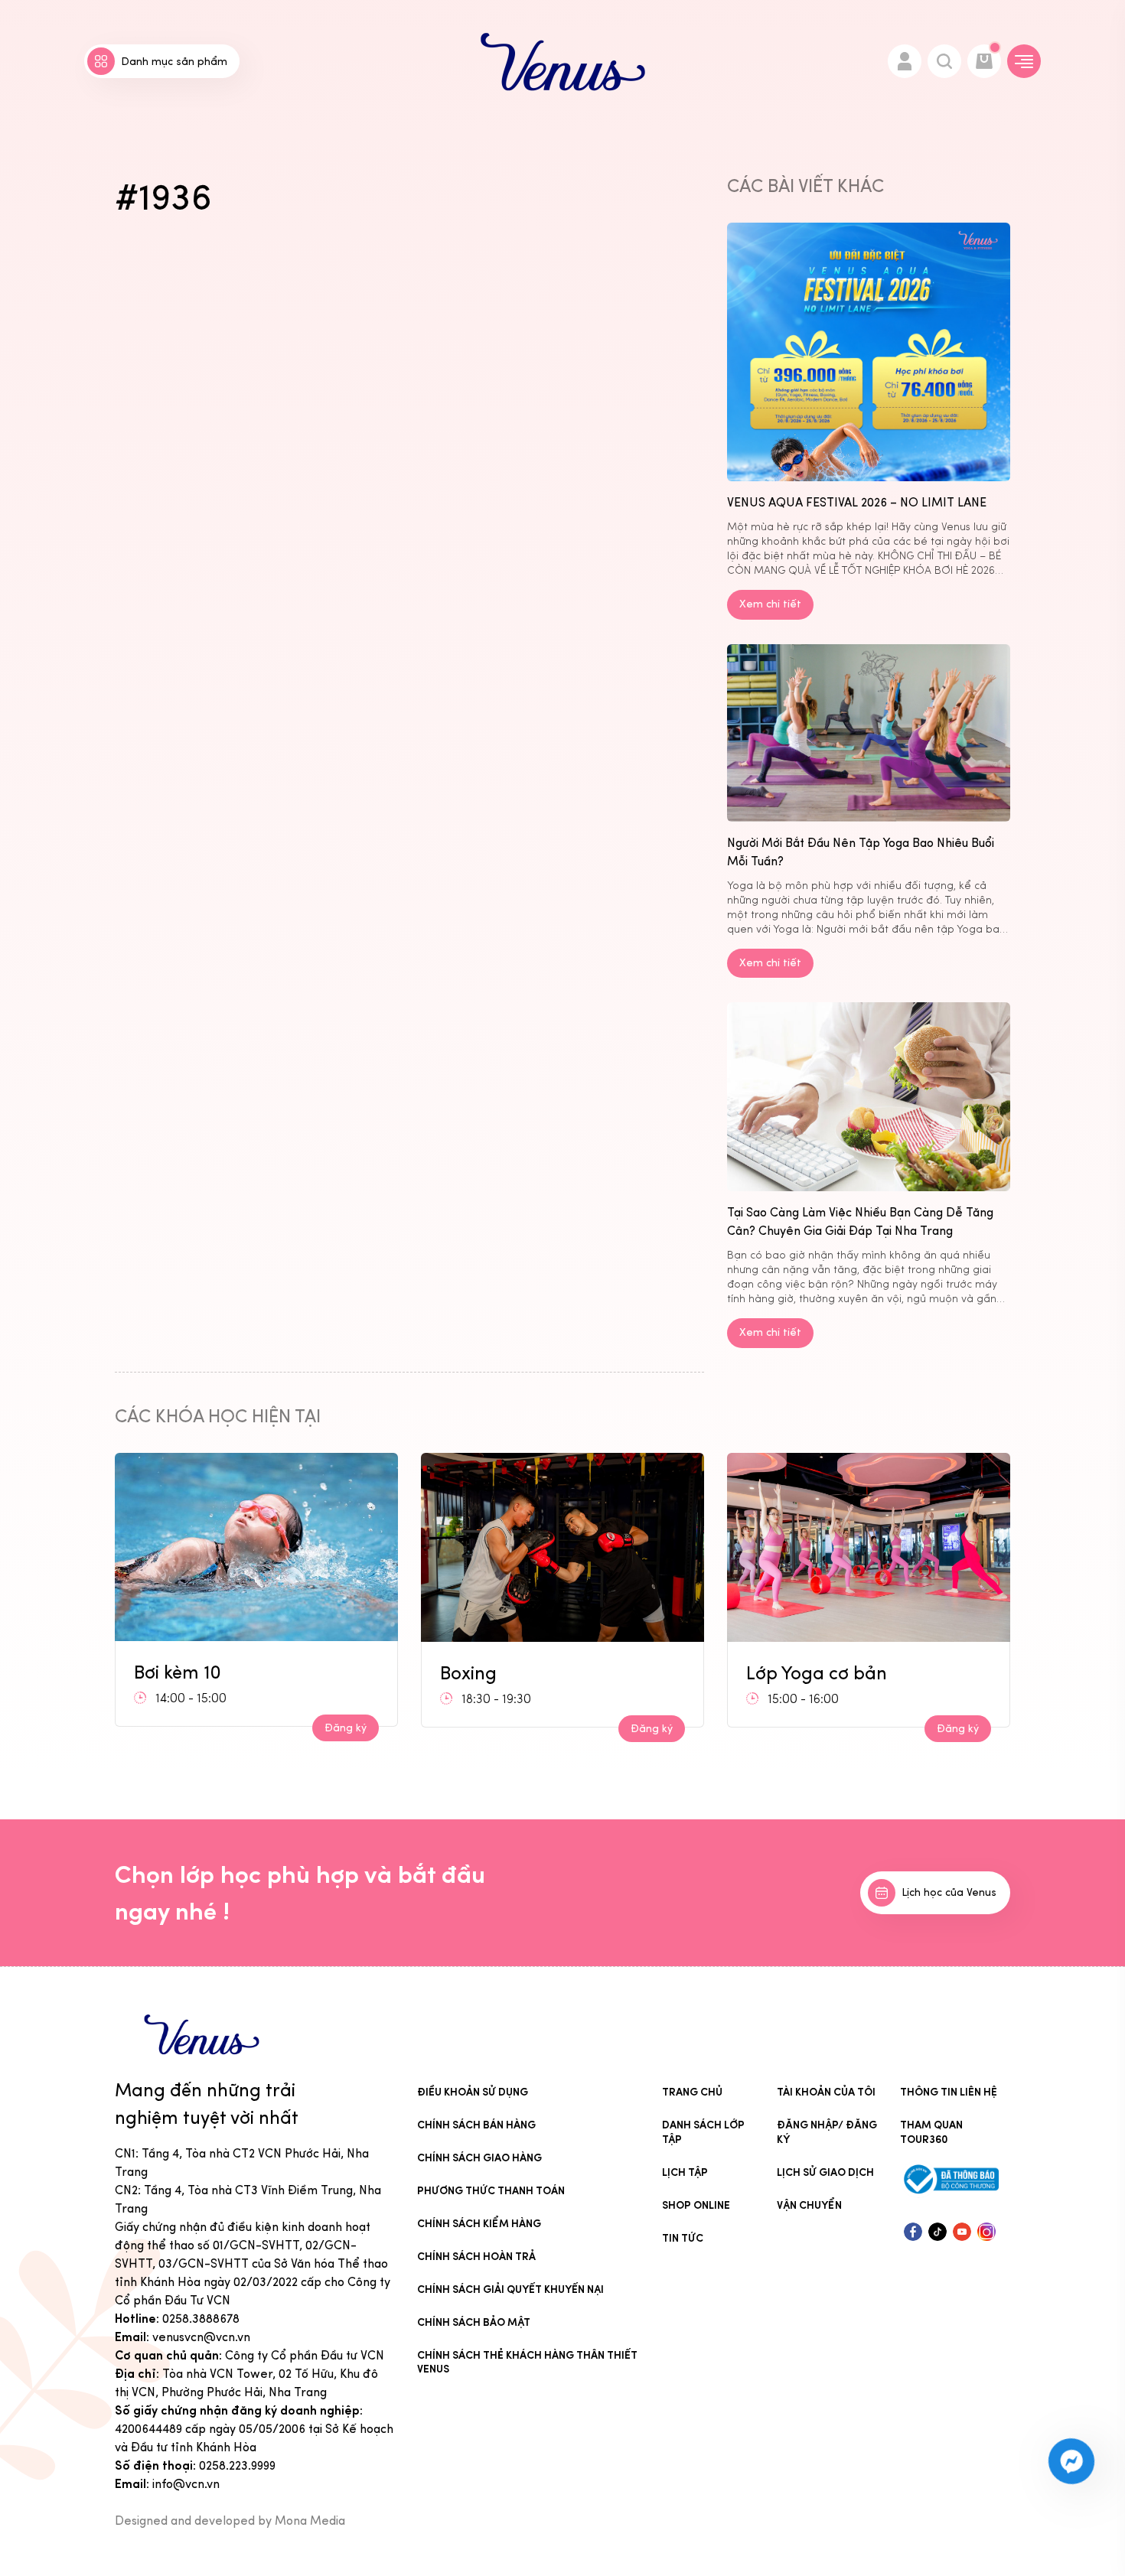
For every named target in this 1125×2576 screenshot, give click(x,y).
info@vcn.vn (186, 2484)
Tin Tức (683, 2238)
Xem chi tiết (770, 604)
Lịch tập (685, 2172)
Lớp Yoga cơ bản (510, 1673)
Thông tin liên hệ (949, 2092)
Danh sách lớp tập (703, 2132)
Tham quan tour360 (931, 2132)
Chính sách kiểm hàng (479, 2224)
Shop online (696, 2205)
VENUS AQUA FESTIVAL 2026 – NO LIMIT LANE (857, 502)
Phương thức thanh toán (491, 2191)
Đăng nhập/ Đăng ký (827, 2132)
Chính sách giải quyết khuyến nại (510, 2289)
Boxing (162, 1673)
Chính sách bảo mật (474, 2322)
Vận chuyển (809, 2205)
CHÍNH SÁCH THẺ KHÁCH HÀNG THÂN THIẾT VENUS (527, 2363)
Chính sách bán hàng (476, 2125)
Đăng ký (346, 1729)
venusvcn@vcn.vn (201, 2337)
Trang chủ (692, 2092)
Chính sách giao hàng (479, 2158)
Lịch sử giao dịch (825, 2172)
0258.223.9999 (237, 2465)
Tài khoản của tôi (826, 2092)
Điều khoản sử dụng (473, 2092)
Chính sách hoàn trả (476, 2257)
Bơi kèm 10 (790, 1667)
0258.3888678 (201, 2319)
